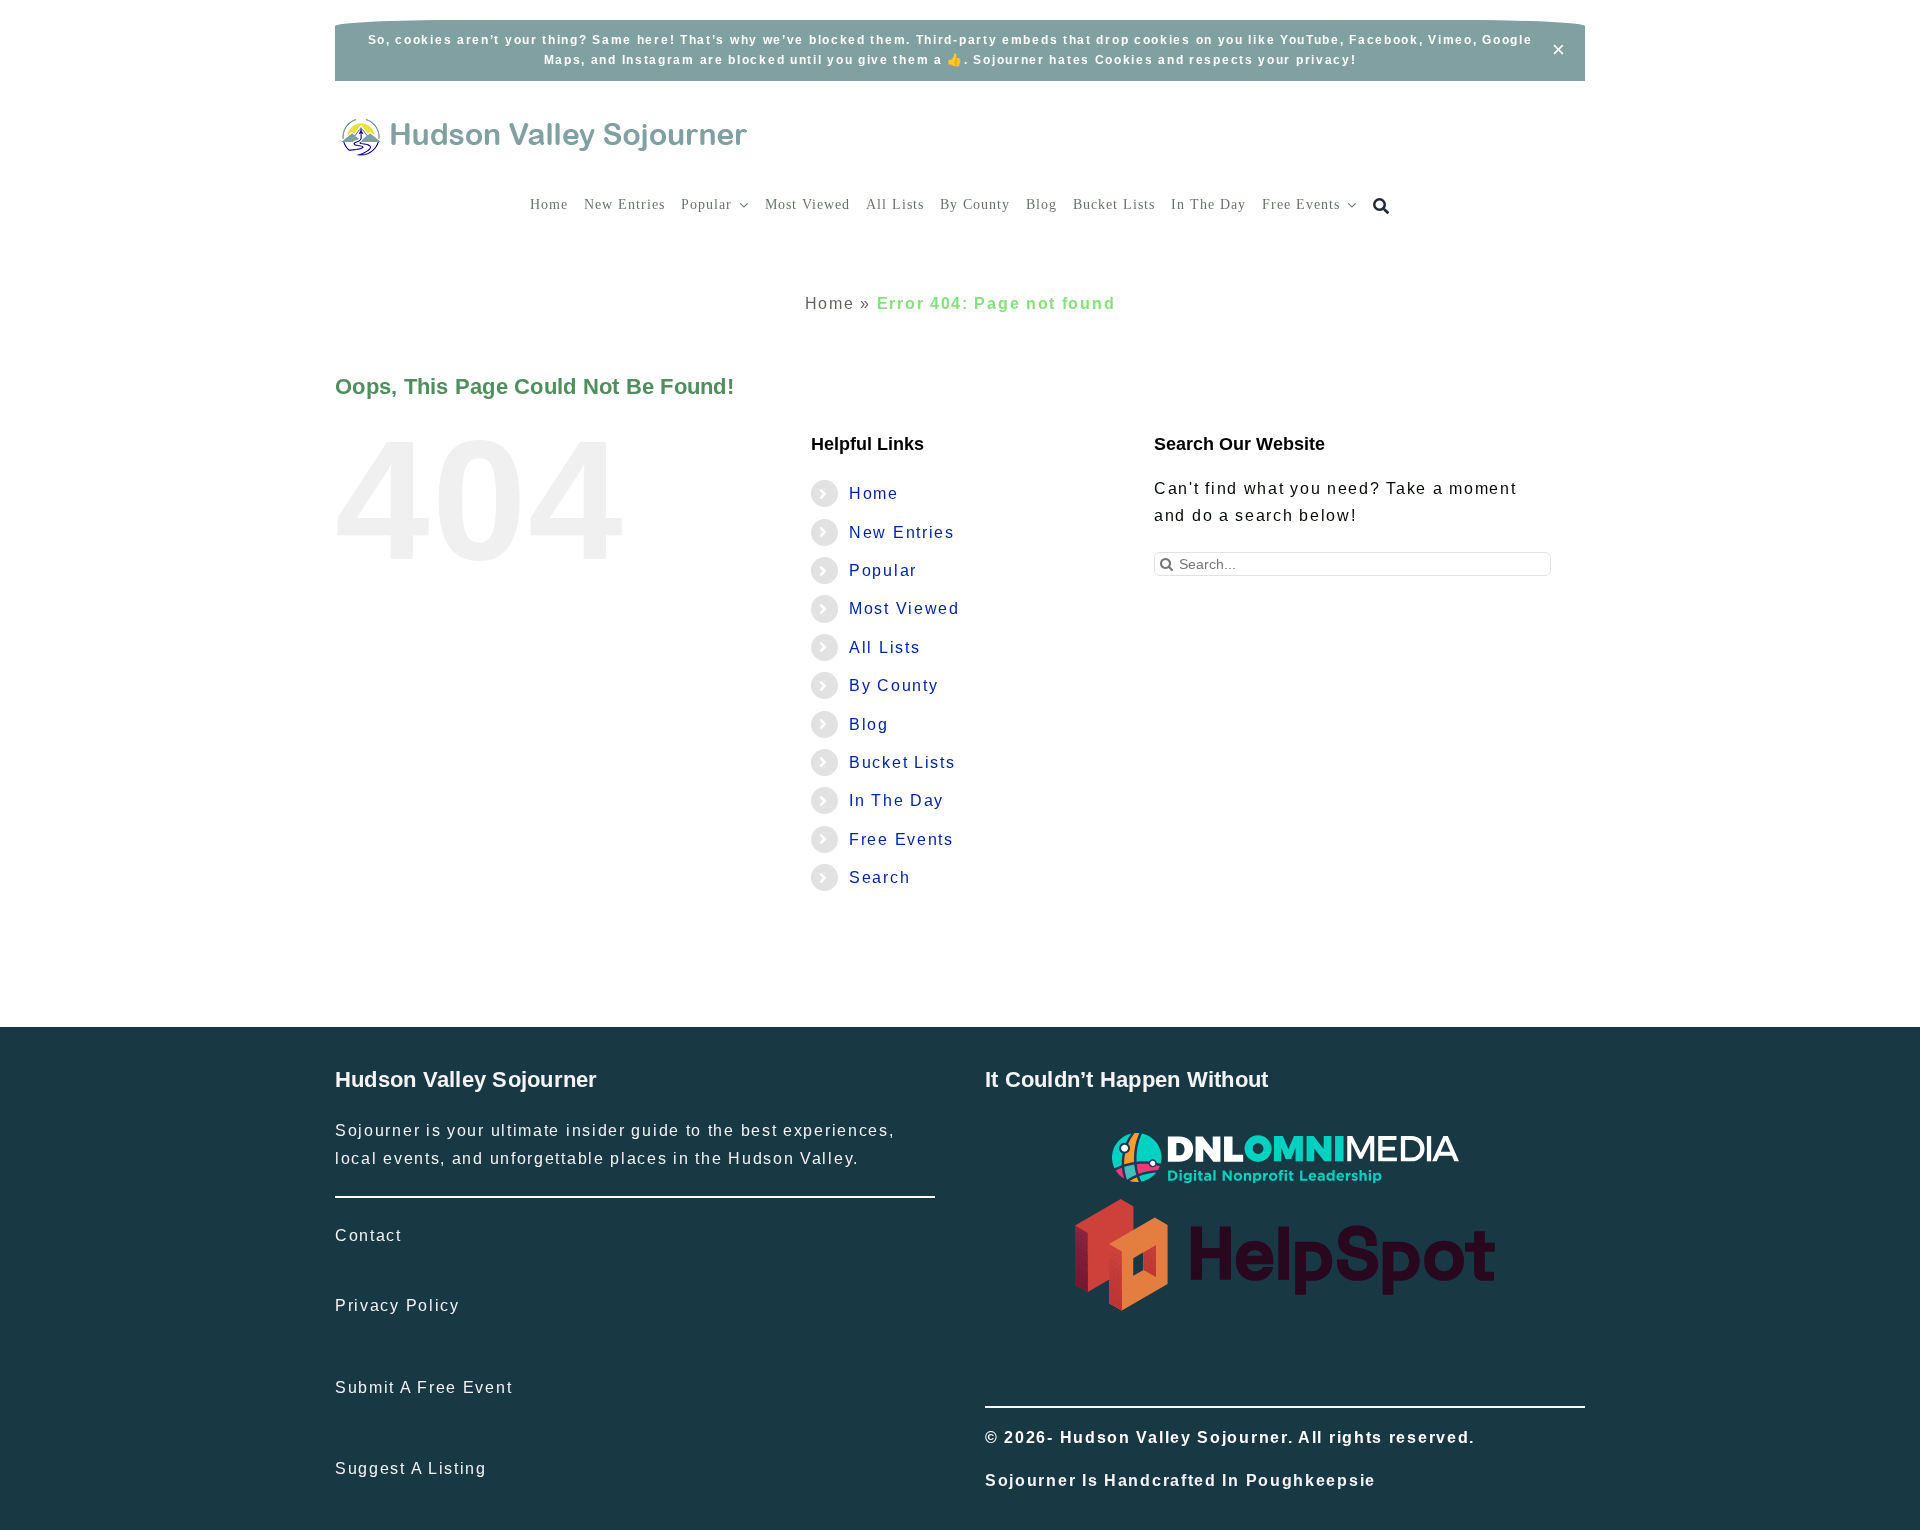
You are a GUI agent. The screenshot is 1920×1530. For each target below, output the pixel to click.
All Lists (884, 647)
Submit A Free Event (423, 1387)
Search (879, 877)
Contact (368, 1235)
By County (893, 685)
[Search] (1381, 206)
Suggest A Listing (411, 1468)
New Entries (902, 532)
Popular (883, 570)
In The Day (896, 800)
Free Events (901, 839)
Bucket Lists (902, 762)
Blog (869, 724)
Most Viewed (904, 608)
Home (830, 303)
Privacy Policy (397, 1305)
